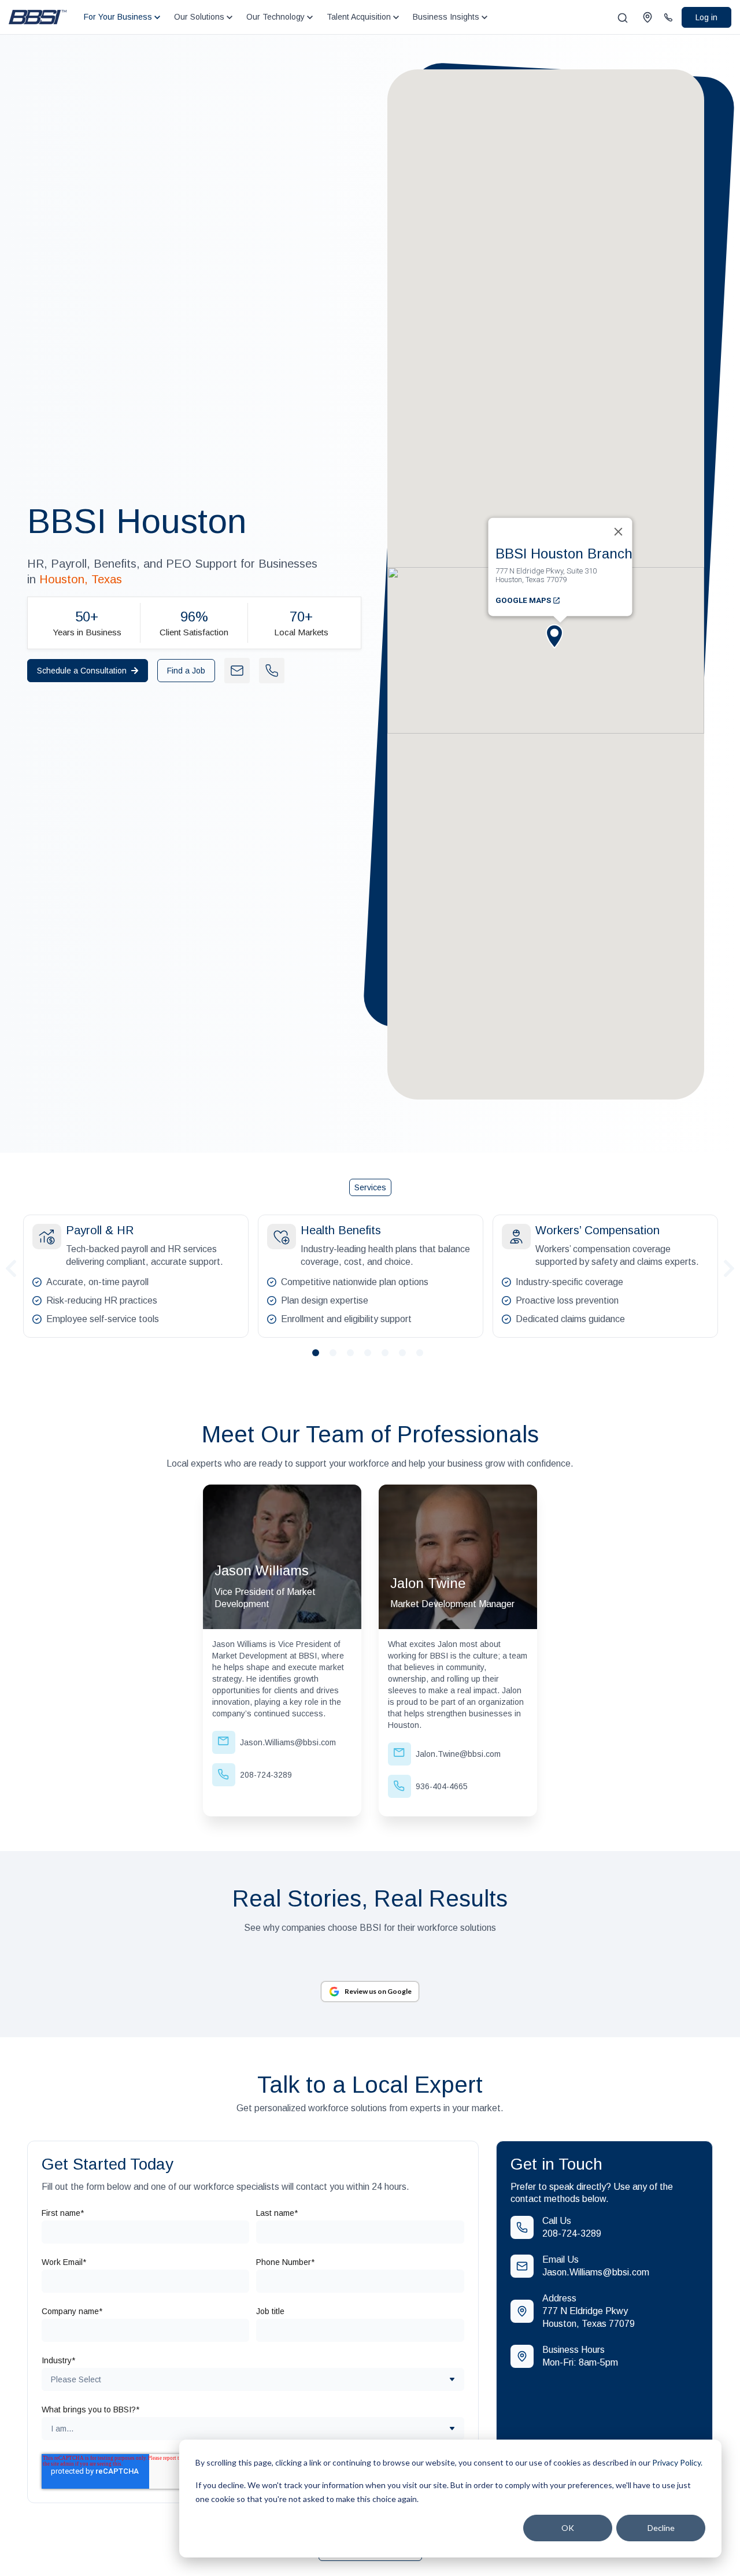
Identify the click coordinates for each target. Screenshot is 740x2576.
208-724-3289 (572, 2233)
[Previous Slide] (11, 1267)
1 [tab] (320, 1357)
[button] (560, 646)
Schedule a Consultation (82, 671)
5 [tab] (390, 1357)
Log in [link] (706, 17)
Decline (661, 2528)
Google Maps (524, 600)
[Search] (623, 18)
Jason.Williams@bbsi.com (596, 2272)
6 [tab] (407, 1357)
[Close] (619, 532)
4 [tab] (372, 1357)
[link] (38, 16)
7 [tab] (424, 1357)
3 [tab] (355, 1357)
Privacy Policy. (677, 2462)
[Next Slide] (729, 1267)
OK (568, 2528)
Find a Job (186, 671)
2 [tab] (338, 1357)
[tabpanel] (136, 1276)
